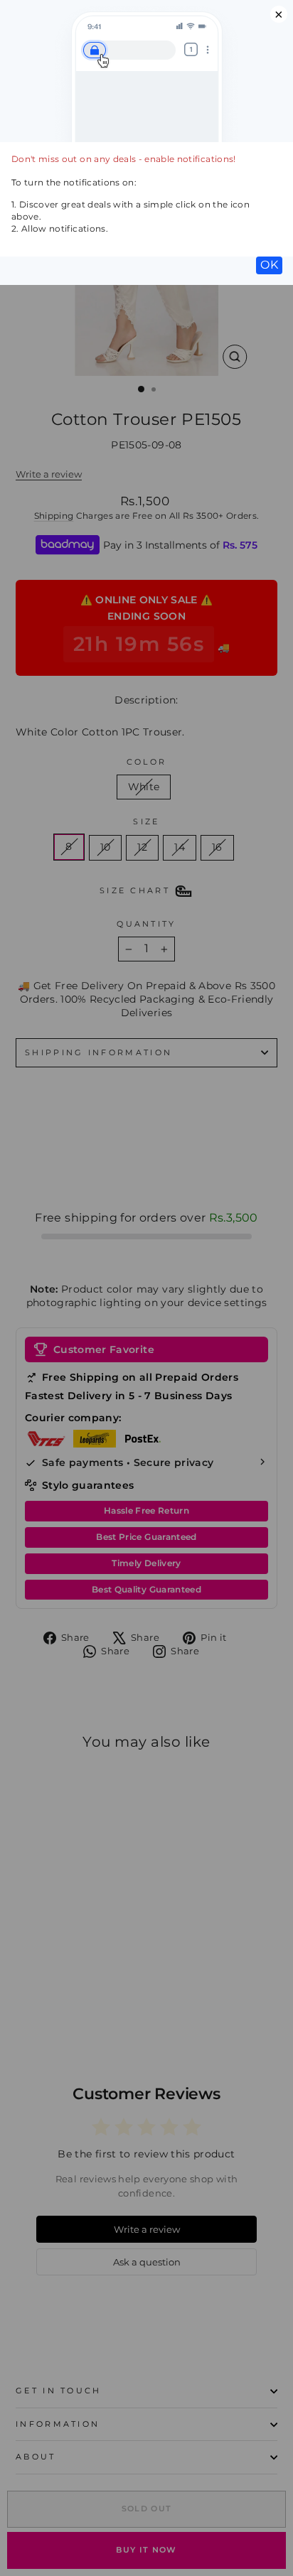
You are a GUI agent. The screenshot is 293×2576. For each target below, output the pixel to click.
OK (269, 265)
